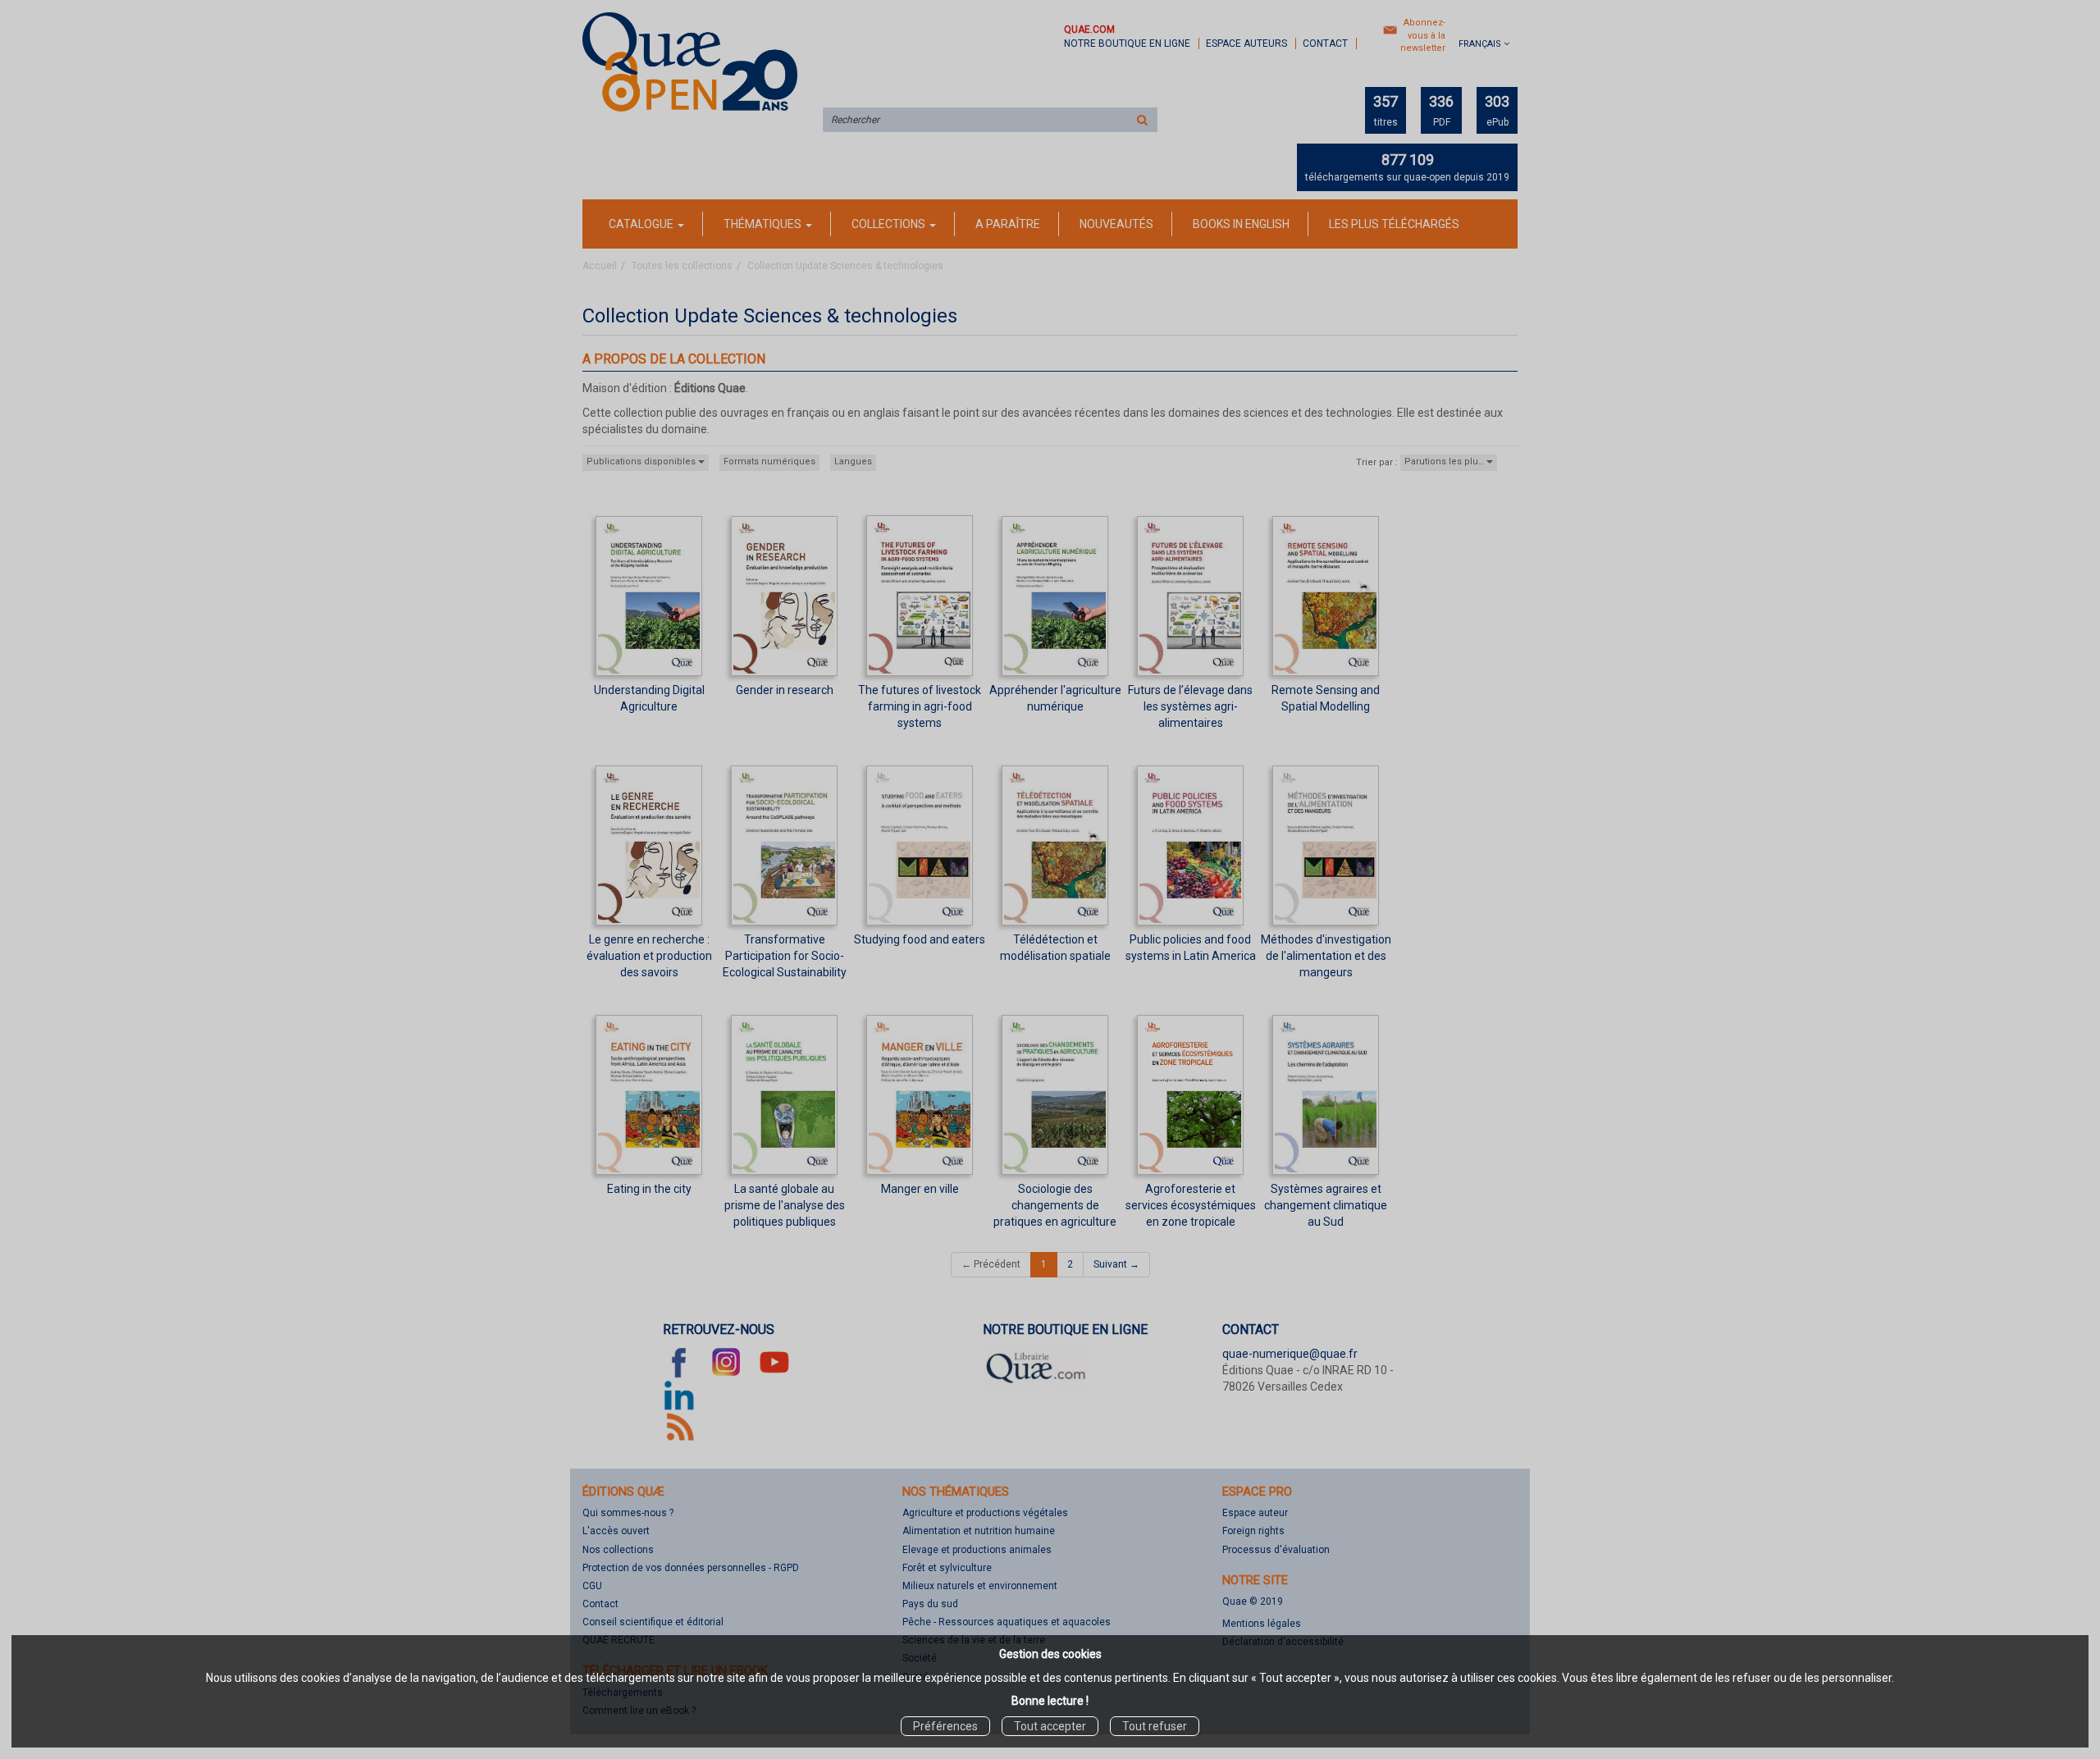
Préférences (945, 1726)
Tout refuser (1155, 1726)
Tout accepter (1050, 1726)
